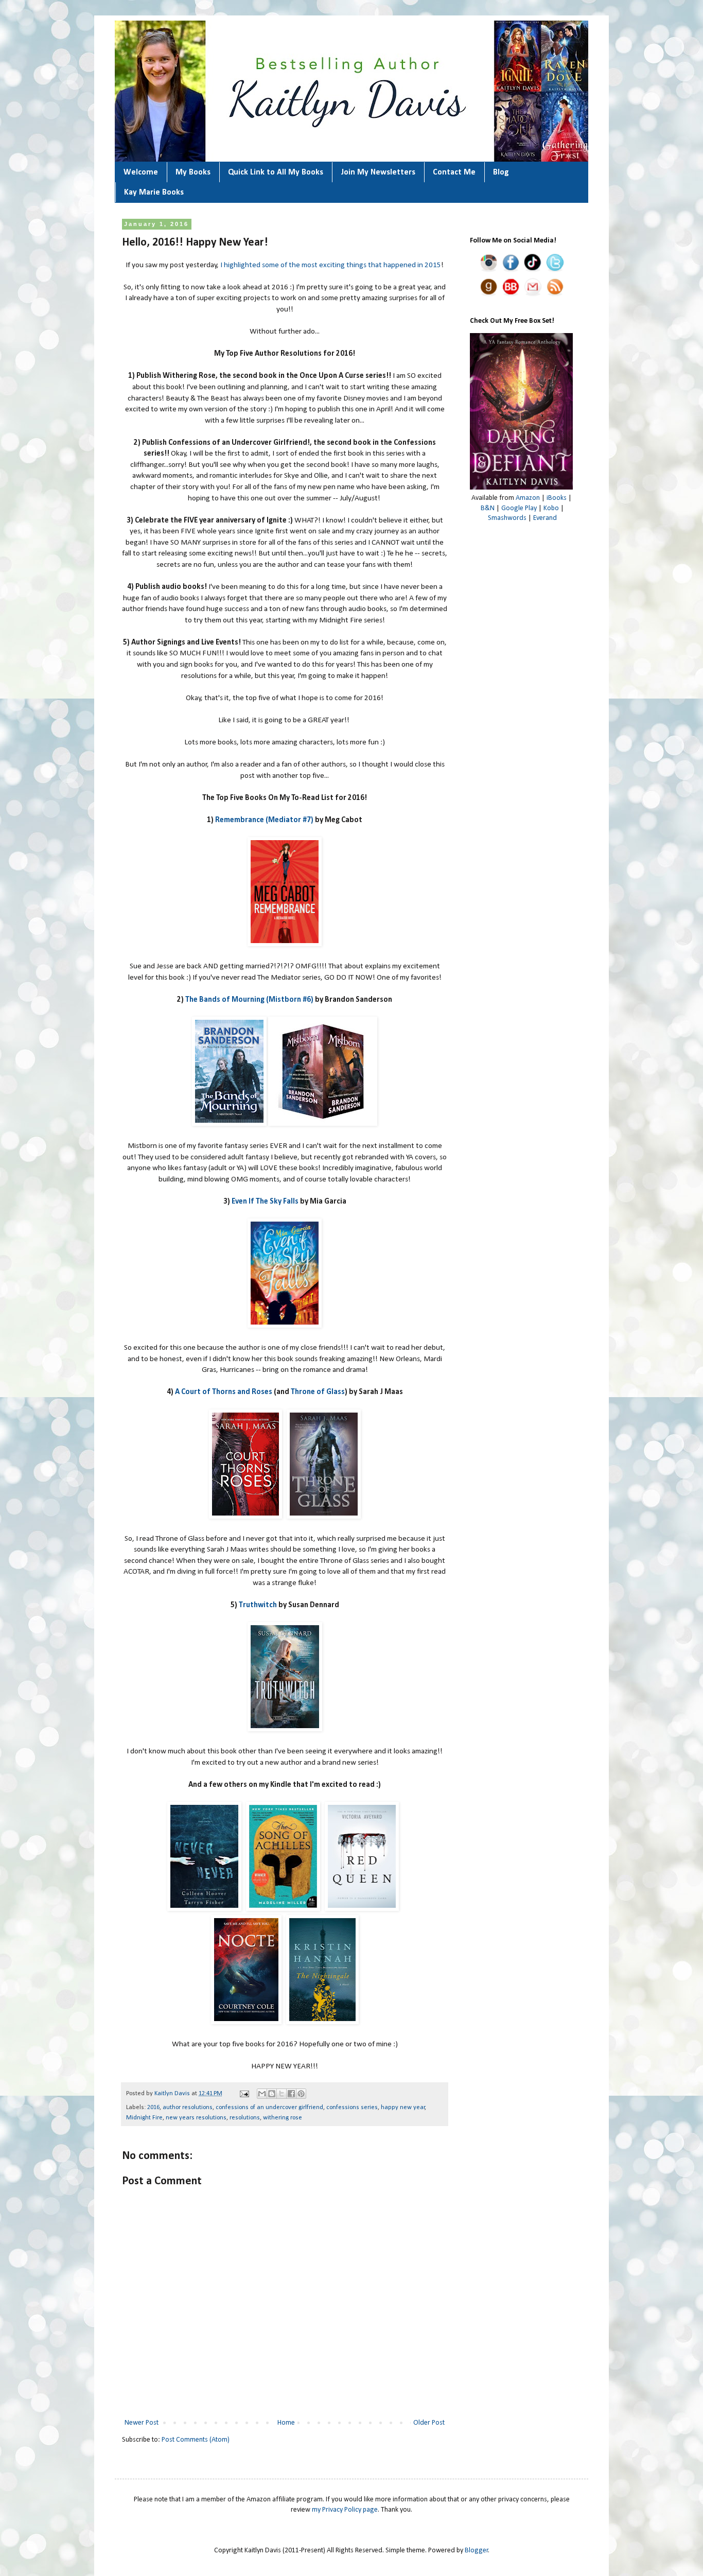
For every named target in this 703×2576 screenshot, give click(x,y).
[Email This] (262, 2094)
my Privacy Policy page (345, 2510)
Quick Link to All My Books (276, 172)
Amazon (528, 498)
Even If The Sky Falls (265, 1202)
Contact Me (454, 172)
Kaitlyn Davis (173, 2094)
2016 (153, 2108)
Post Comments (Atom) (196, 2440)
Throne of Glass (318, 1392)
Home (286, 2423)
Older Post (429, 2423)
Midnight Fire (144, 2118)
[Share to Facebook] (291, 2094)
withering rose (283, 2118)
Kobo (551, 508)
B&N (488, 508)
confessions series (352, 2108)
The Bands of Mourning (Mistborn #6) (249, 1000)
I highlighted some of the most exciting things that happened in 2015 (331, 265)
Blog (501, 172)
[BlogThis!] (272, 2094)
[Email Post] (244, 2094)
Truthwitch (258, 1605)
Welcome (141, 172)
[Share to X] (282, 2094)
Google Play (519, 508)
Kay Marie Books (154, 193)
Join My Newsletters (378, 172)
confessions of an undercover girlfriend (269, 2108)
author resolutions (188, 2108)
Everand (545, 518)
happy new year (403, 2108)
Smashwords (507, 518)
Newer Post (142, 2423)
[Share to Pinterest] (301, 2094)
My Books (193, 172)
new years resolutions (196, 2118)
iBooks (557, 498)
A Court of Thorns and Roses (224, 1392)
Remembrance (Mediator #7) (264, 820)
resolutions (245, 2118)
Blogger (477, 2551)
